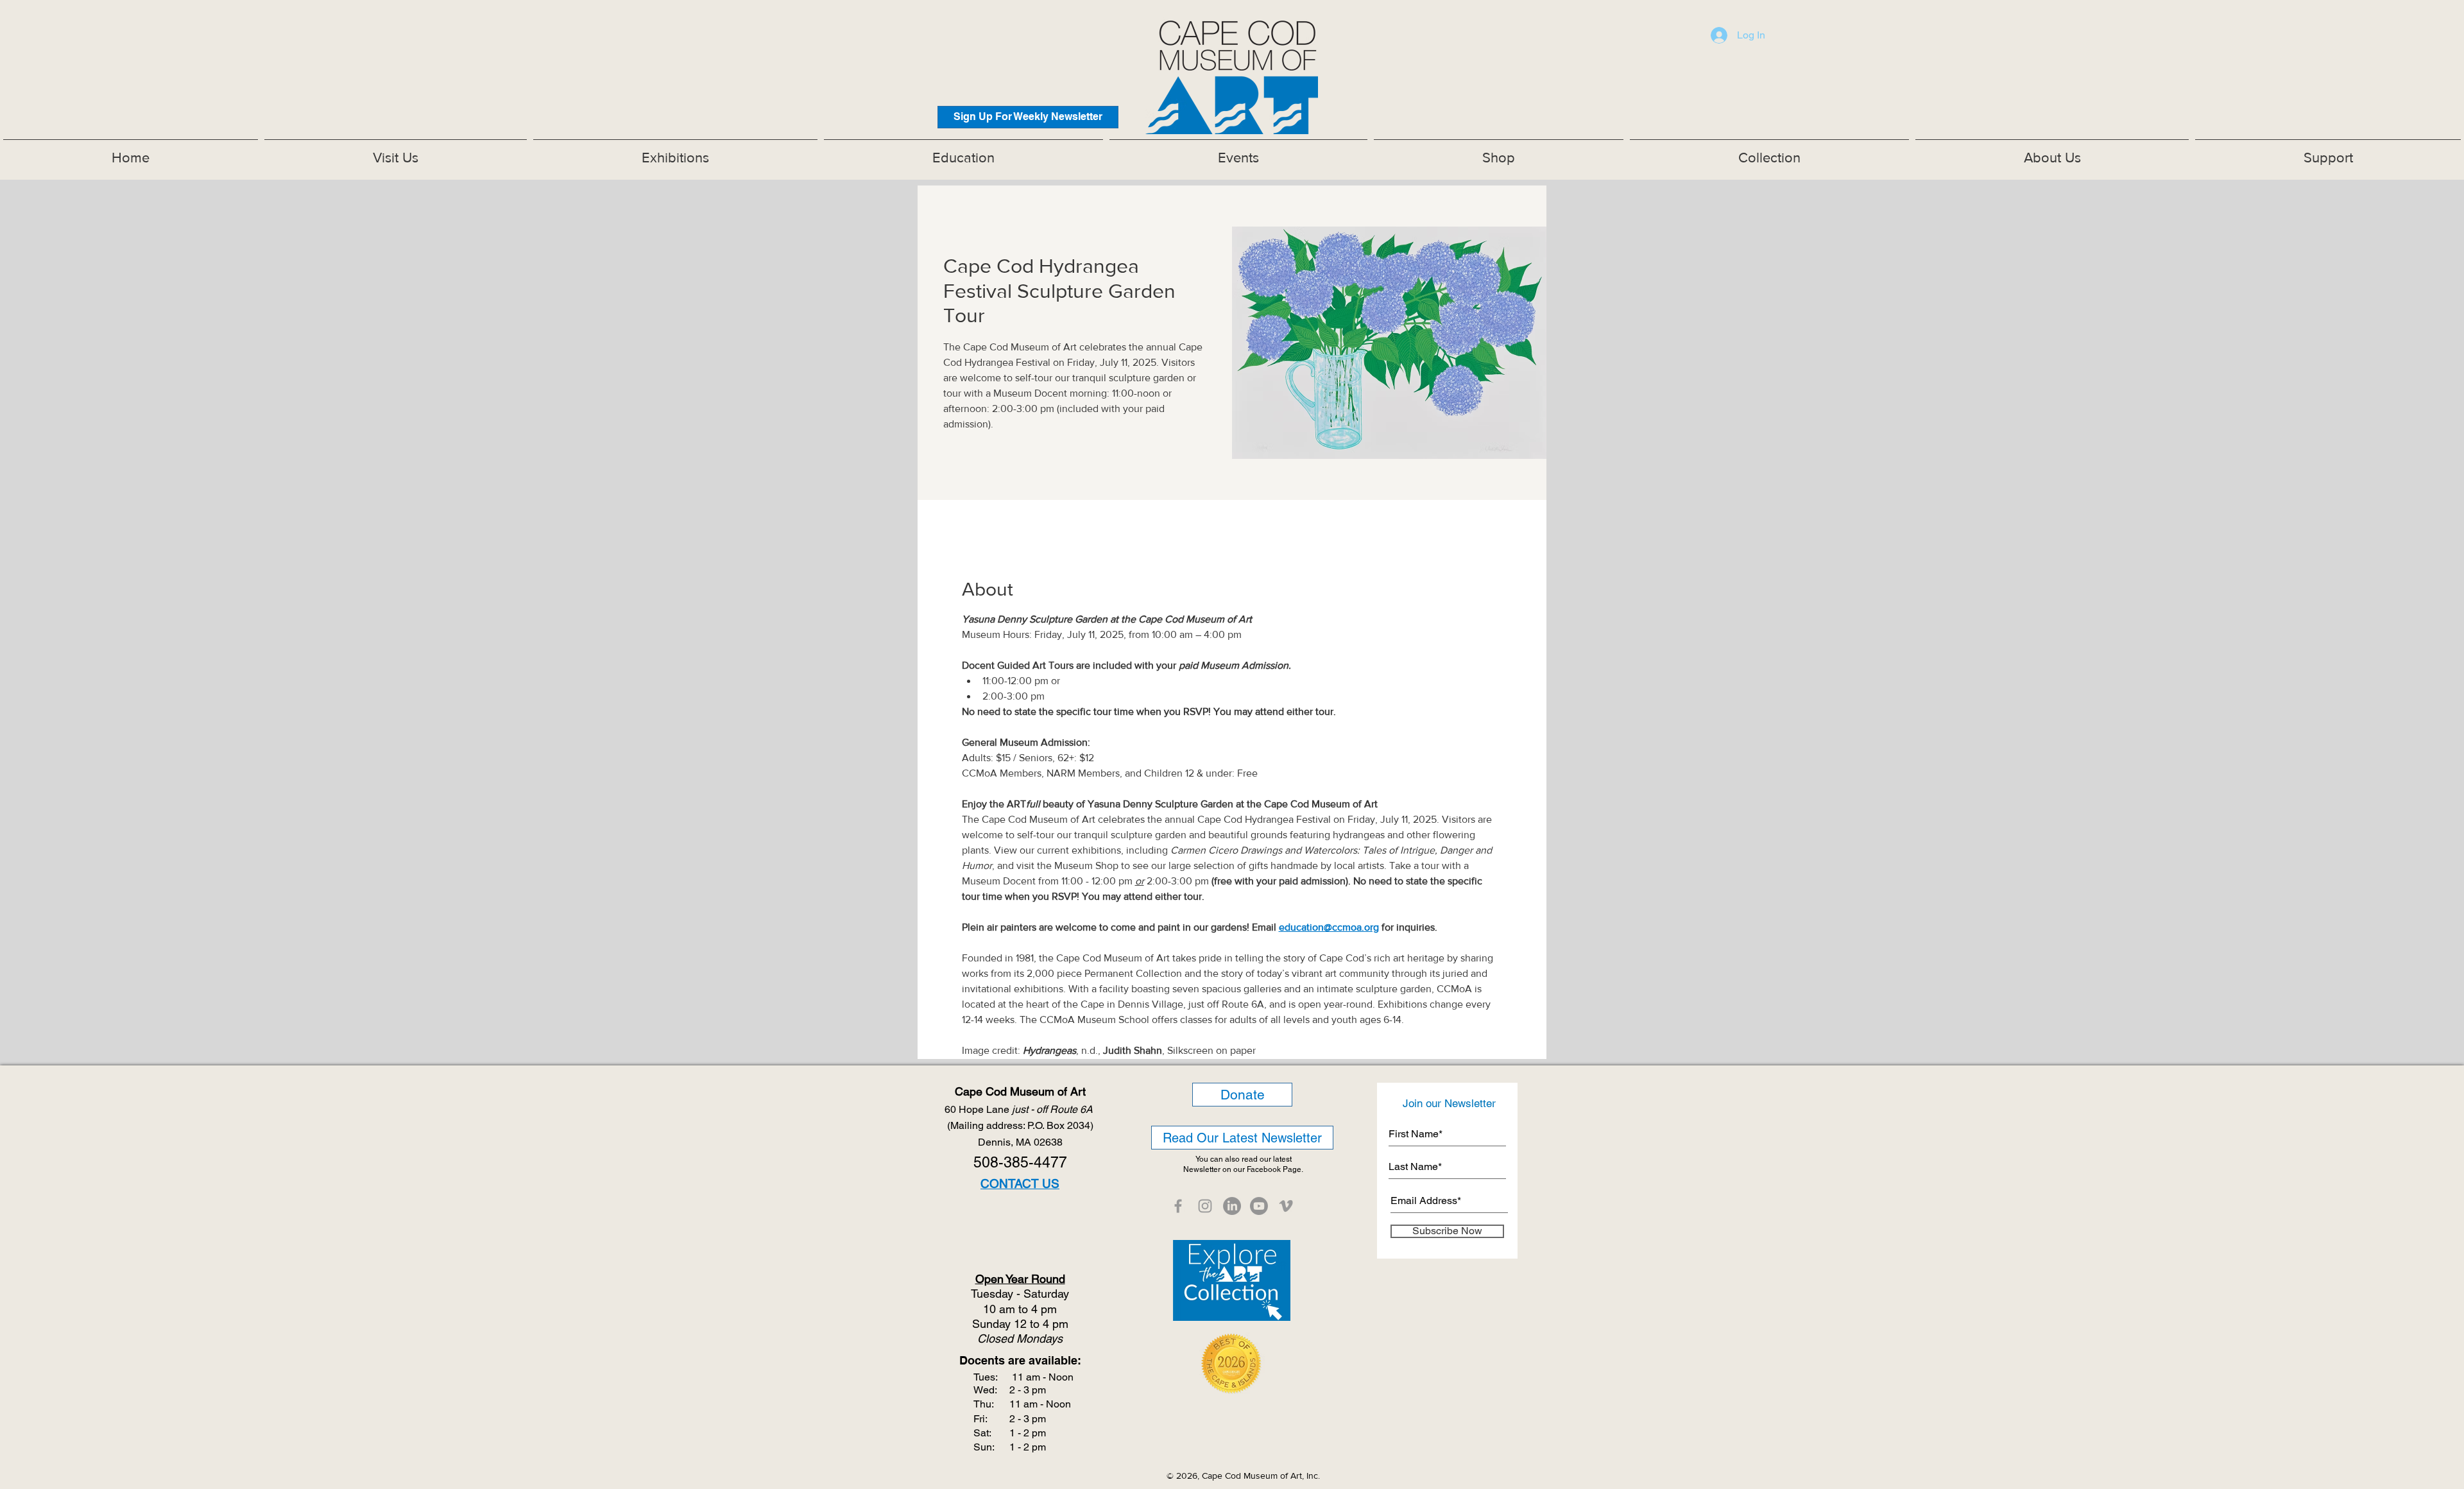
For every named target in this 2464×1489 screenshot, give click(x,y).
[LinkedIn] (1232, 1206)
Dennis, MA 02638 (1020, 1142)
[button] (675, 152)
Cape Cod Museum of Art (1020, 1091)
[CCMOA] (1178, 1206)
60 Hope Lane (1020, 1109)
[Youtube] (1259, 1206)
